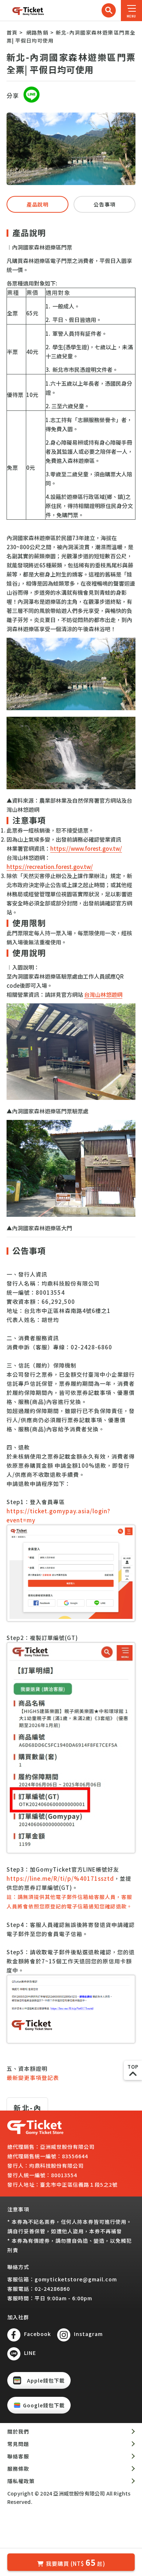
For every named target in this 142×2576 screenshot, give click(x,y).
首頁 (12, 32)
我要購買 (76, 2562)
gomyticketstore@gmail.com (76, 2279)
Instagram (88, 2334)
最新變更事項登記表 (33, 2078)
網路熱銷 (37, 32)
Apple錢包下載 (46, 2380)
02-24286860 (52, 2289)
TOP (133, 2067)
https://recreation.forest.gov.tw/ (50, 867)
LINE (30, 2353)
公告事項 (104, 204)
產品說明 (38, 204)
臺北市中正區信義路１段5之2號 (79, 2184)
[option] (71, 149)
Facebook (38, 2334)
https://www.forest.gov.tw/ (86, 848)
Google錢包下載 (44, 2405)
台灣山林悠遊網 (103, 994)
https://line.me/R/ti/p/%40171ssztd (60, 1878)
